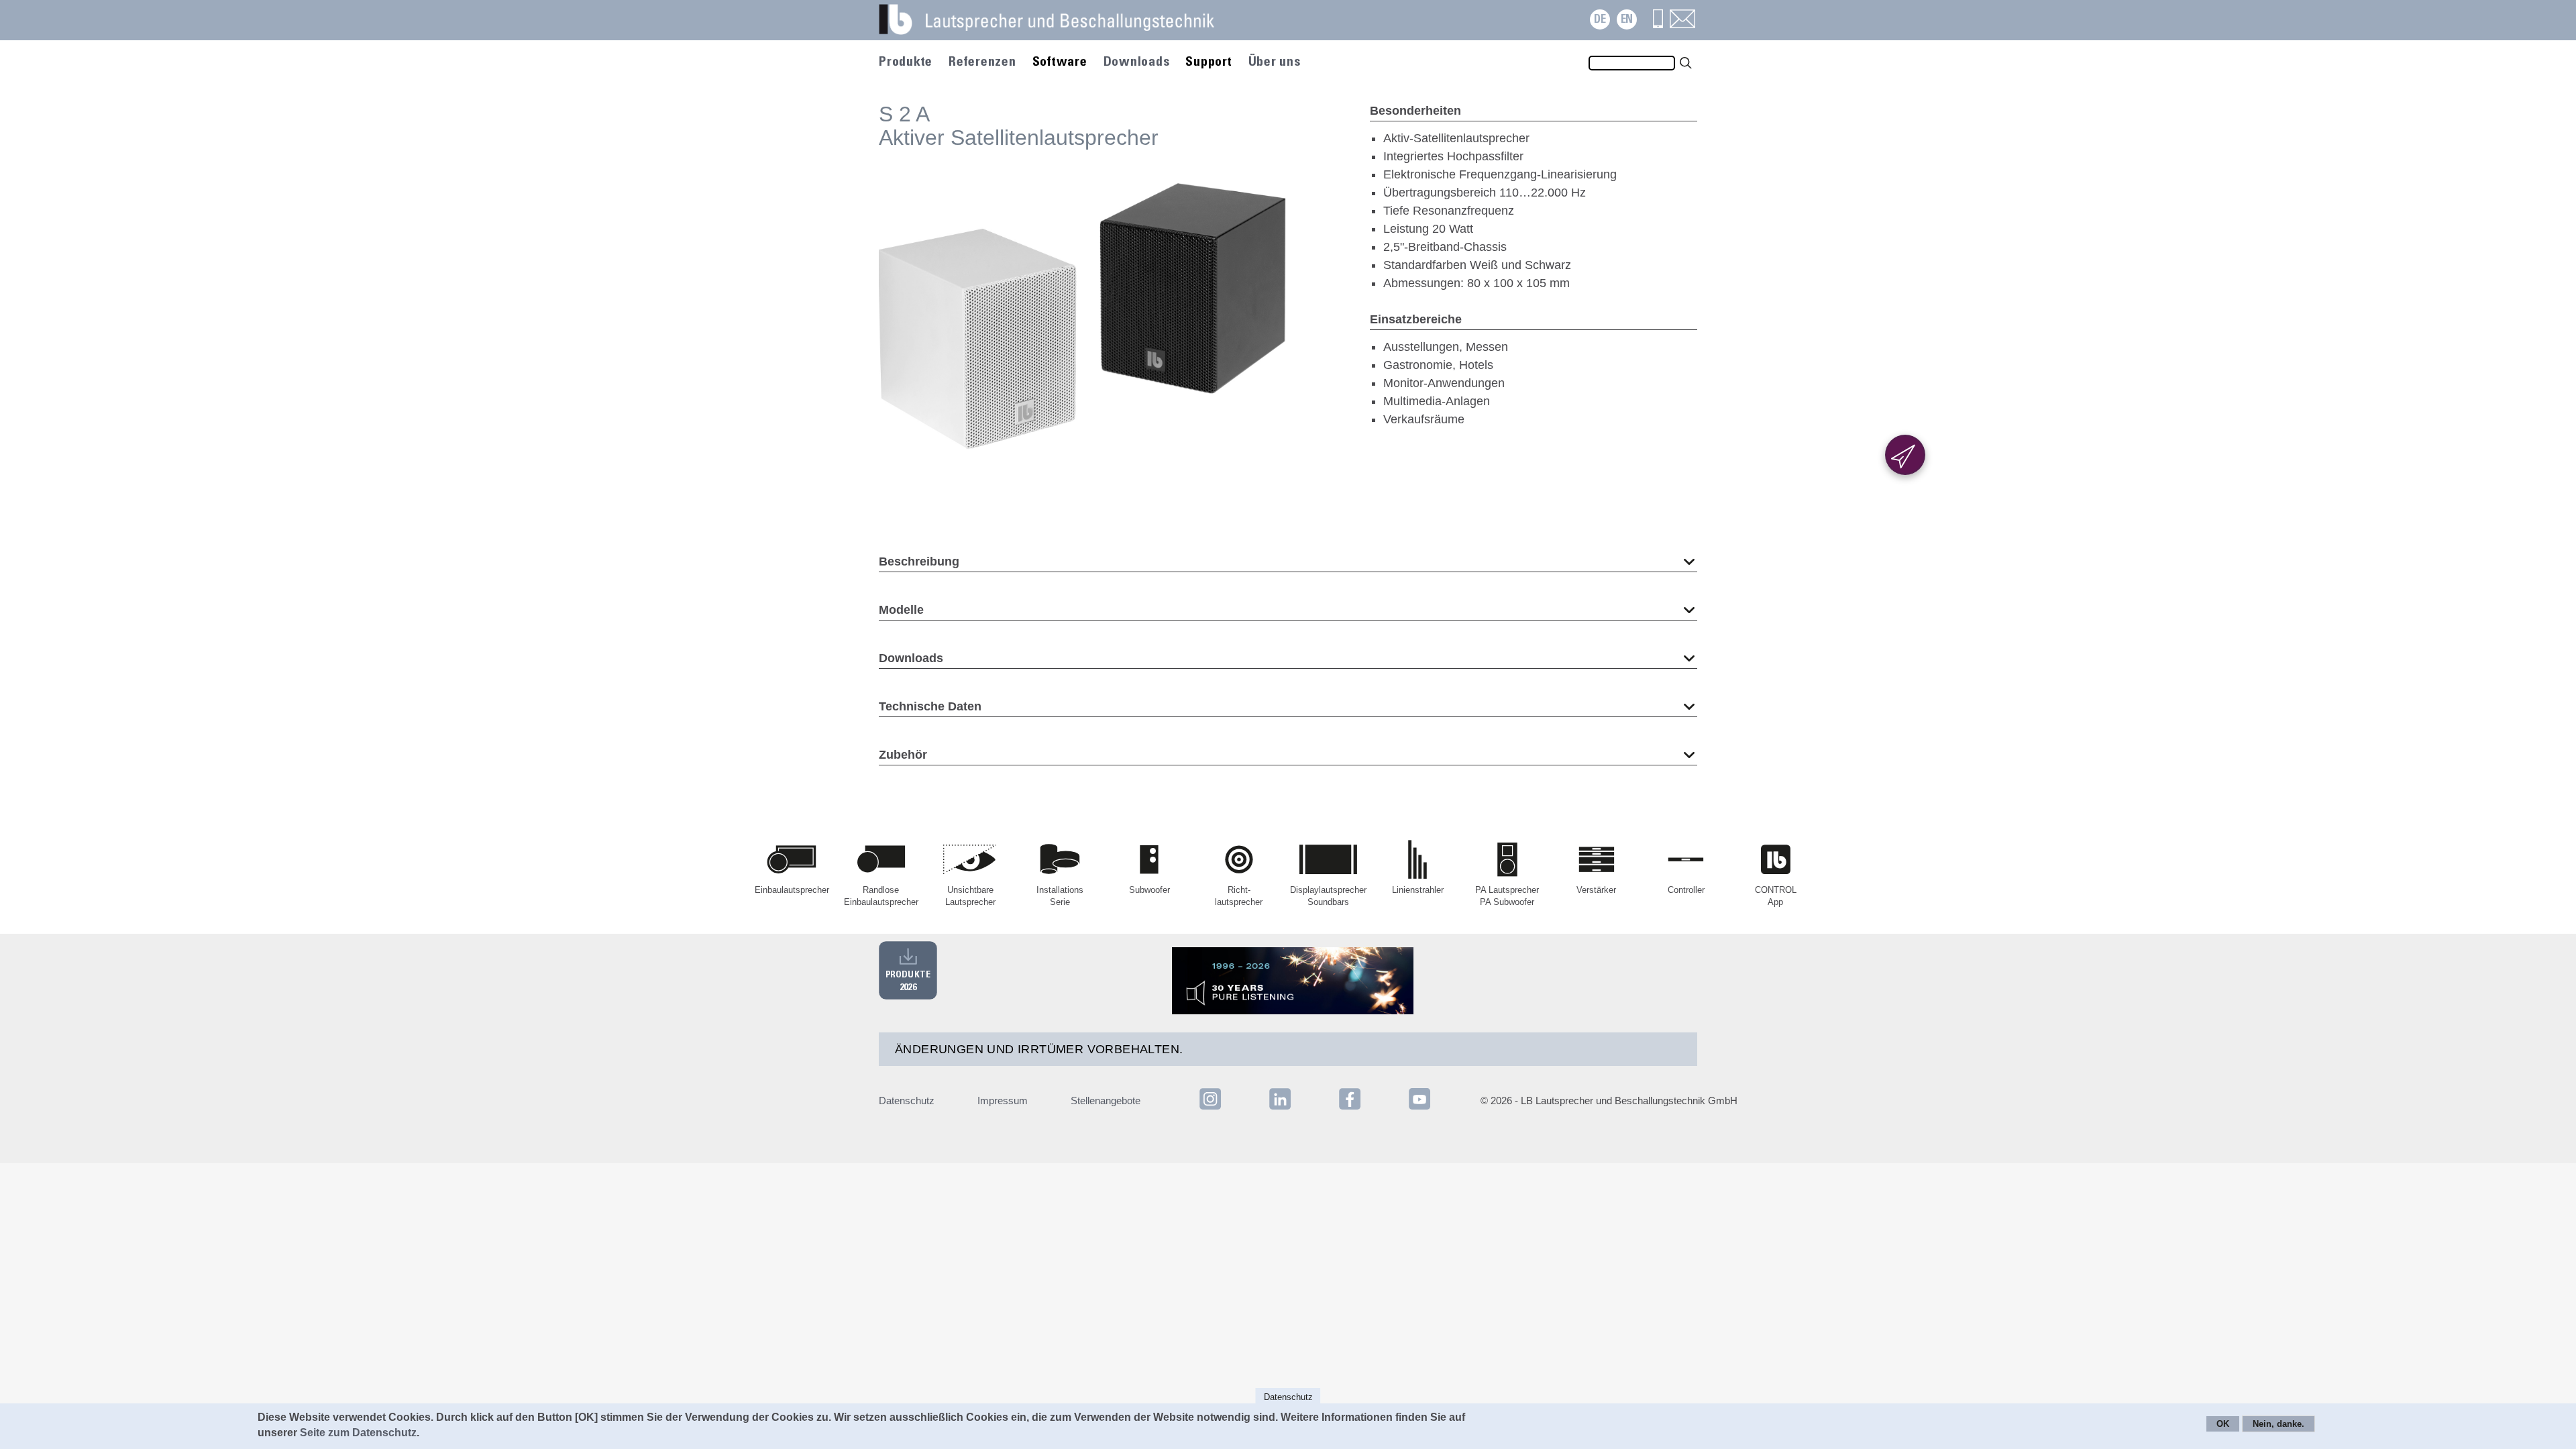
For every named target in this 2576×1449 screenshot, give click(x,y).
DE (1600, 20)
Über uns (1275, 62)
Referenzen (982, 62)
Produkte (906, 62)
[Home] (1063, 27)
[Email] (1682, 24)
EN (1627, 20)
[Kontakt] (1658, 24)
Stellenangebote (1106, 1101)
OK (2223, 1425)
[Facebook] (1351, 1109)
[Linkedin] (1281, 1109)
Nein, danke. (2278, 1425)
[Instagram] (1210, 1109)
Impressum (1003, 1101)
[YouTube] (1419, 1109)
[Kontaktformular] (1905, 455)
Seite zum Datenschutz (358, 1433)
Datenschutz (907, 1101)
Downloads (1137, 62)
